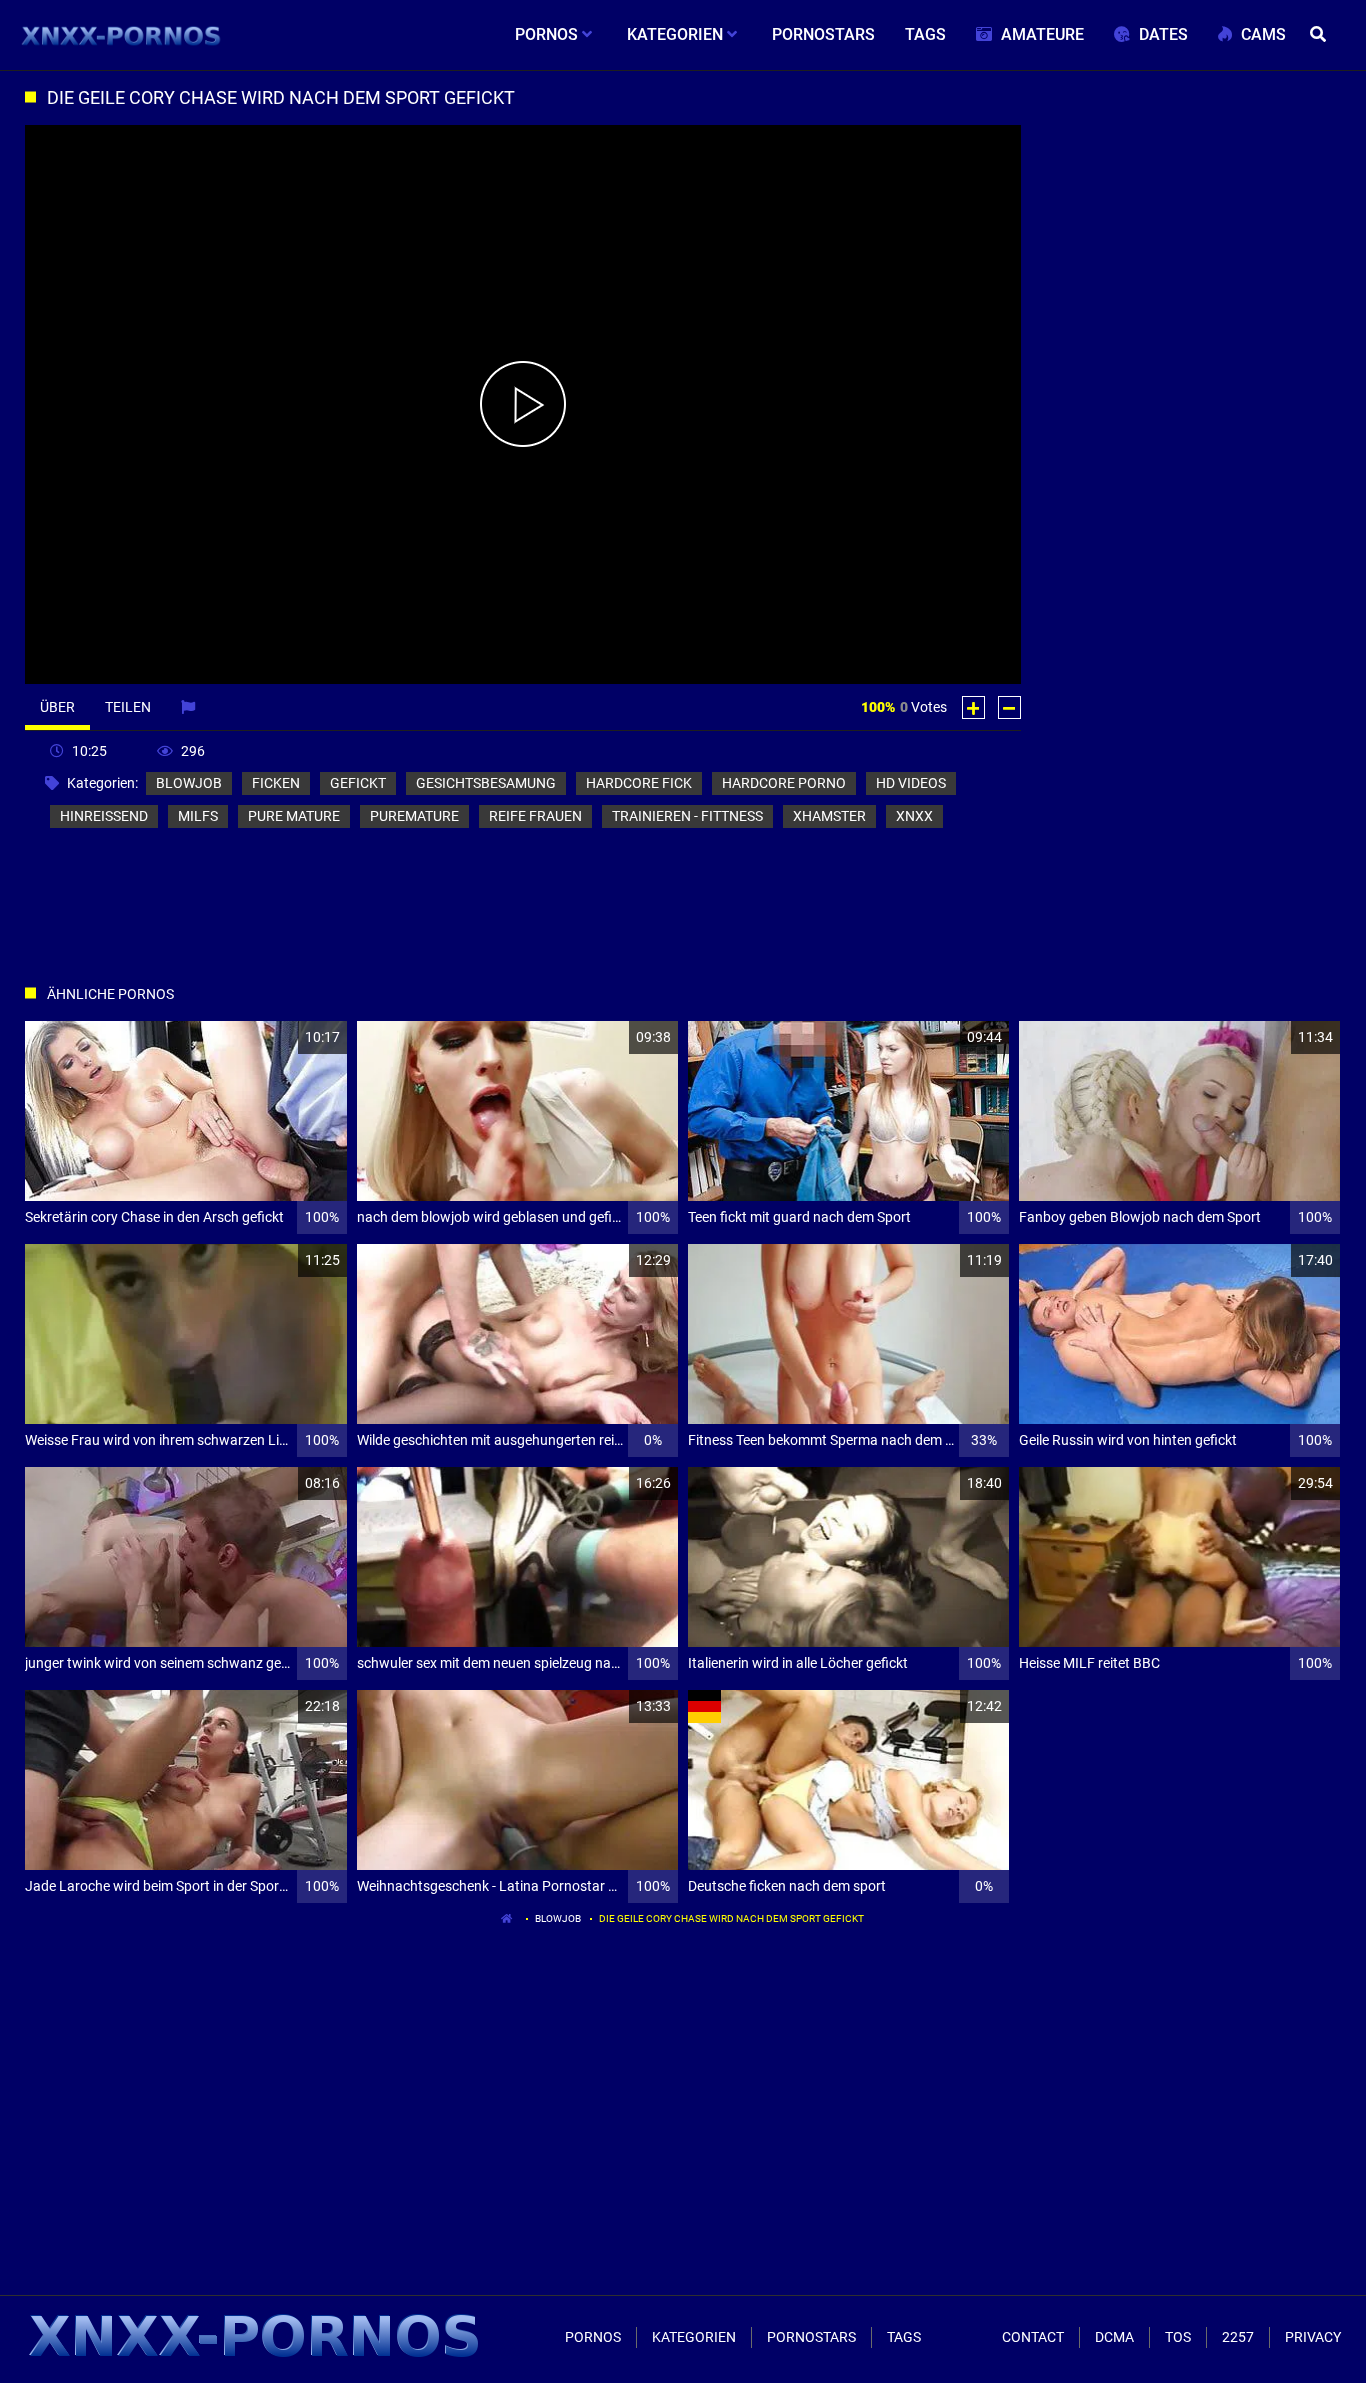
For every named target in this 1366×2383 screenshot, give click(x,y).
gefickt (358, 783)
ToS (1178, 2337)
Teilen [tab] (128, 707)
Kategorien (694, 2337)
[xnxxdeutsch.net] (121, 35)
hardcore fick (639, 783)
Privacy (1313, 2337)
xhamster (829, 816)
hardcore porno (784, 783)
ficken (276, 783)
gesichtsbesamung (486, 783)
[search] (1321, 35)
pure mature (294, 816)
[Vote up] (973, 707)
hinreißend (104, 816)
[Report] (190, 707)
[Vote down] (1009, 707)
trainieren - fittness (687, 816)
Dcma (1114, 2337)
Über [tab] (57, 707)
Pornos (593, 2337)
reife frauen (535, 816)
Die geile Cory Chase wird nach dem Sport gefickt (731, 1918)
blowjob (189, 783)
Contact (1033, 2337)
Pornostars (811, 2337)
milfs (198, 816)
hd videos (911, 783)
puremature (414, 816)
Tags (904, 2337)
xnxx (914, 816)
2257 (1238, 2337)
